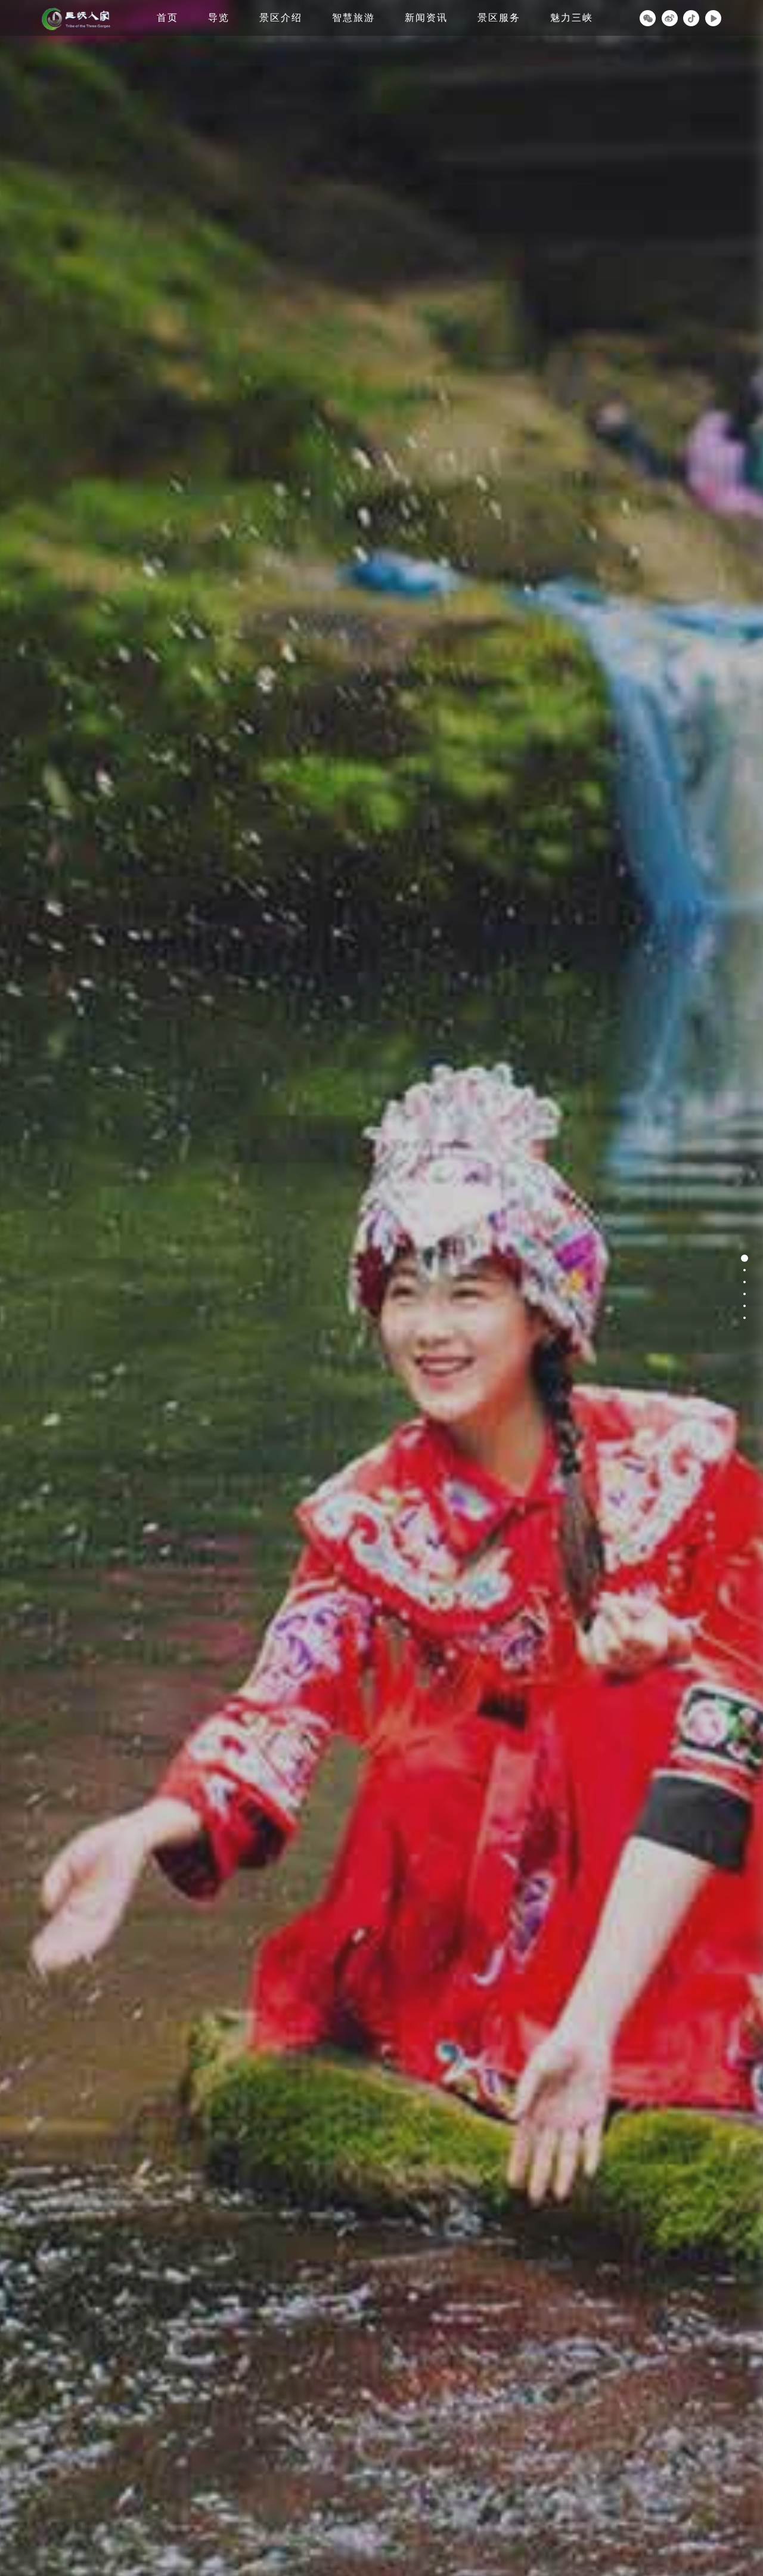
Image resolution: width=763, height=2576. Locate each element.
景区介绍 (281, 18)
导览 (219, 18)
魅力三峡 (572, 18)
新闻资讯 (426, 18)
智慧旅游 (353, 18)
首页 (168, 18)
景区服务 (499, 18)
